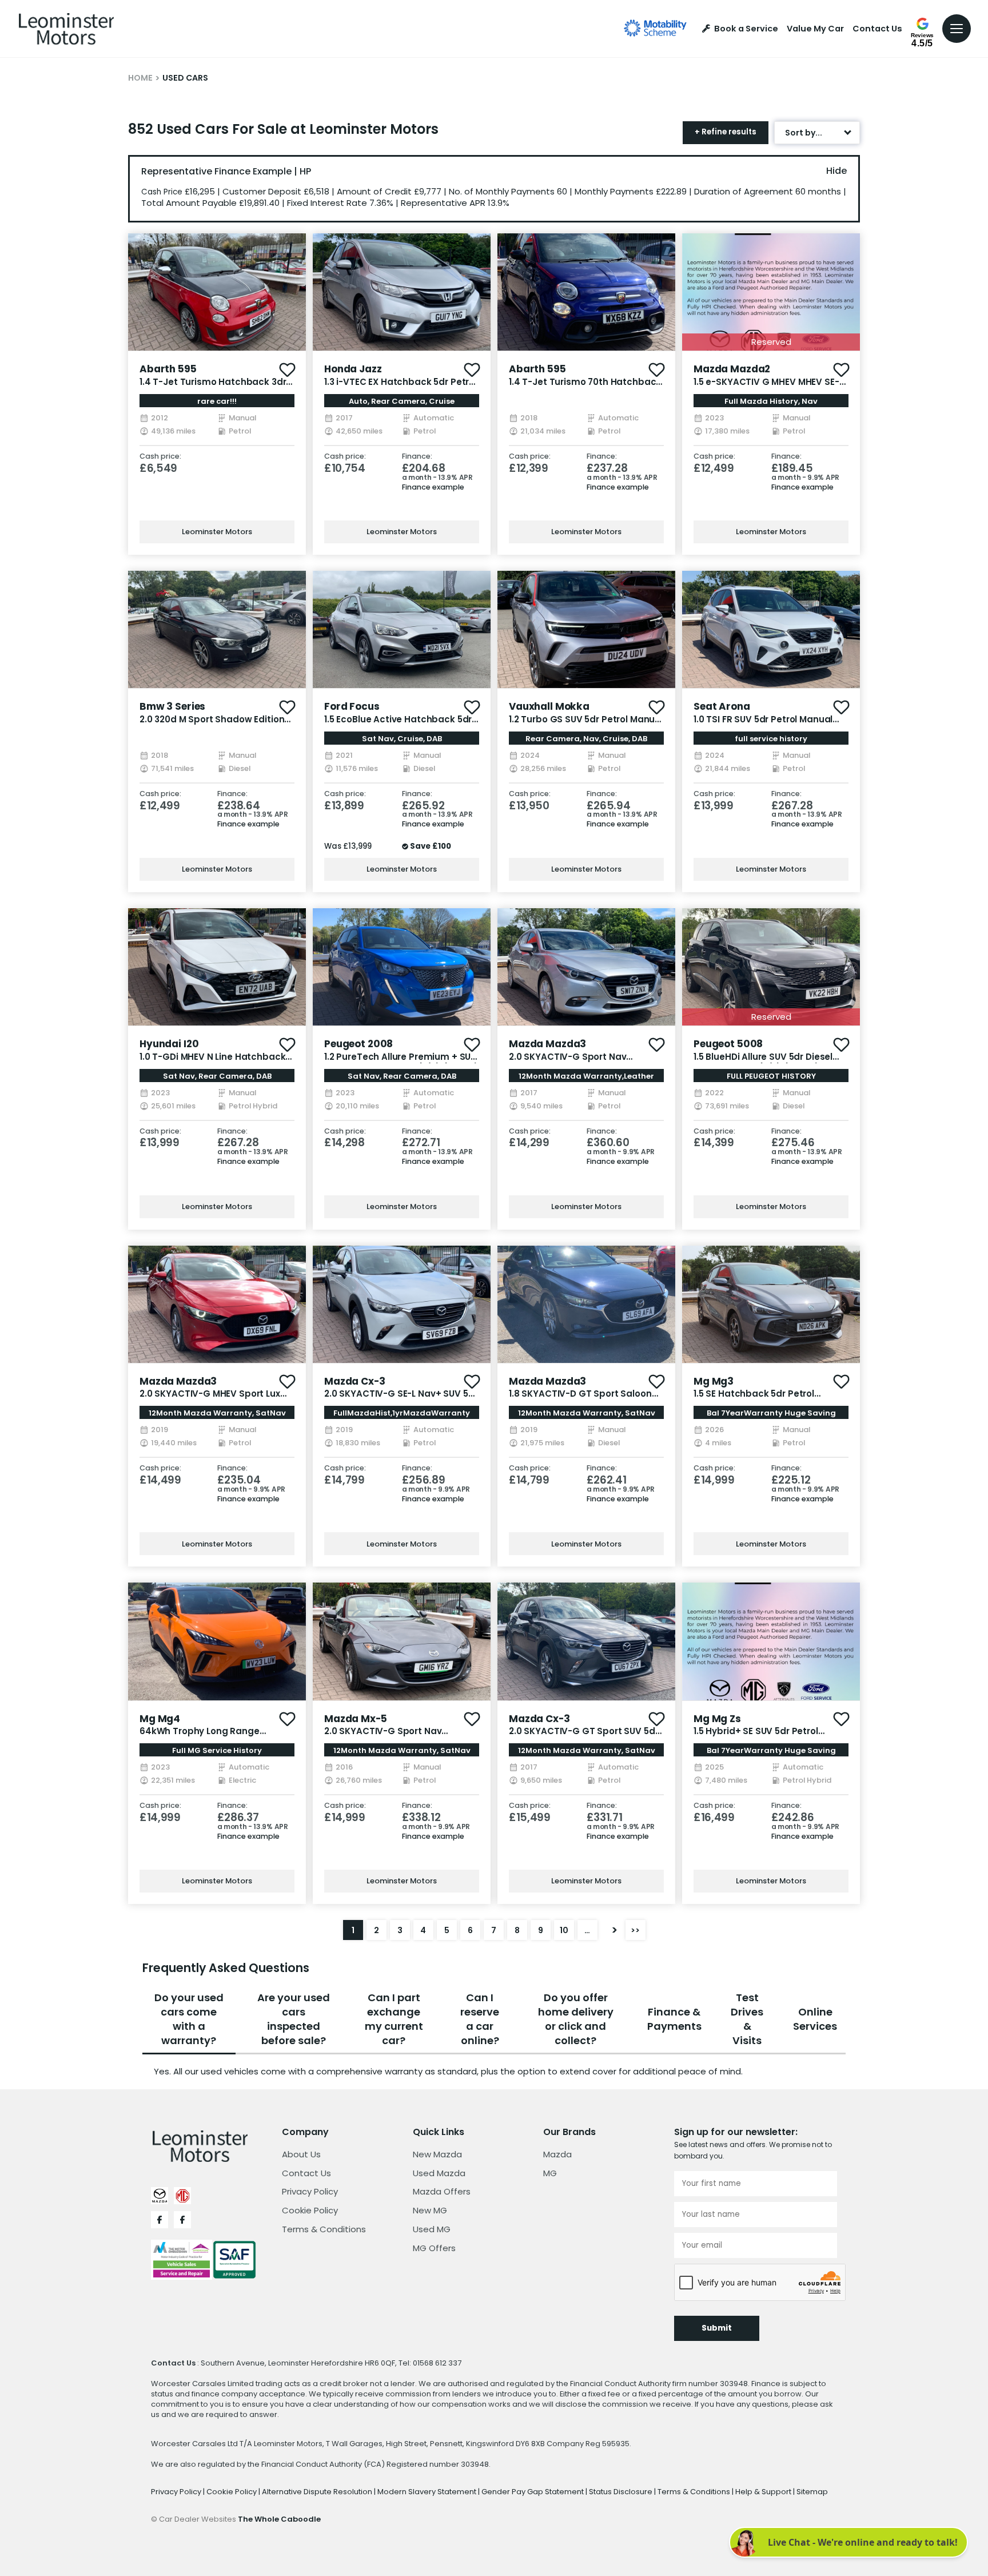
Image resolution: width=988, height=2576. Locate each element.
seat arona (722, 706)
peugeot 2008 (358, 1044)
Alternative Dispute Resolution (318, 2492)
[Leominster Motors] (66, 29)
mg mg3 (714, 1381)
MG (550, 2173)
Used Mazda (439, 2173)
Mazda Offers (442, 2191)
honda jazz (353, 369)
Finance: (417, 457)
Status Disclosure (622, 2492)
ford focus (352, 706)
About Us (301, 2154)
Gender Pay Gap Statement (533, 2492)
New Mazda (437, 2154)
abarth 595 (168, 369)
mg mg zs (717, 1719)
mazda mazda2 (732, 369)
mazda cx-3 (355, 1381)
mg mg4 (160, 1719)
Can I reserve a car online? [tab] (480, 2019)
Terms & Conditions (324, 2229)
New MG (430, 2210)
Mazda (557, 2154)
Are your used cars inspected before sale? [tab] (294, 2019)
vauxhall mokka (549, 706)
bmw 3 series (172, 706)
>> (635, 1930)
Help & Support (764, 2492)
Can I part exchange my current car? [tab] (394, 2019)
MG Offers (434, 2248)
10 (564, 1930)
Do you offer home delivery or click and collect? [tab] (576, 2019)
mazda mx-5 (356, 1719)
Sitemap (812, 2492)
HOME (140, 78)
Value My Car (815, 29)
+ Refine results (726, 132)
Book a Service (746, 29)
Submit (717, 2328)
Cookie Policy (310, 2210)
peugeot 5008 (728, 1044)
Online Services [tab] (815, 2019)
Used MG (432, 2229)
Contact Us (877, 29)
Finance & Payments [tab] (674, 2019)
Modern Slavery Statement (428, 2492)
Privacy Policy (310, 2191)
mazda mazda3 (547, 1044)
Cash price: (160, 457)
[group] (217, 292)
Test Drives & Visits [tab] (747, 2019)
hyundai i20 (169, 1044)
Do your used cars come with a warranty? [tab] (189, 2019)
